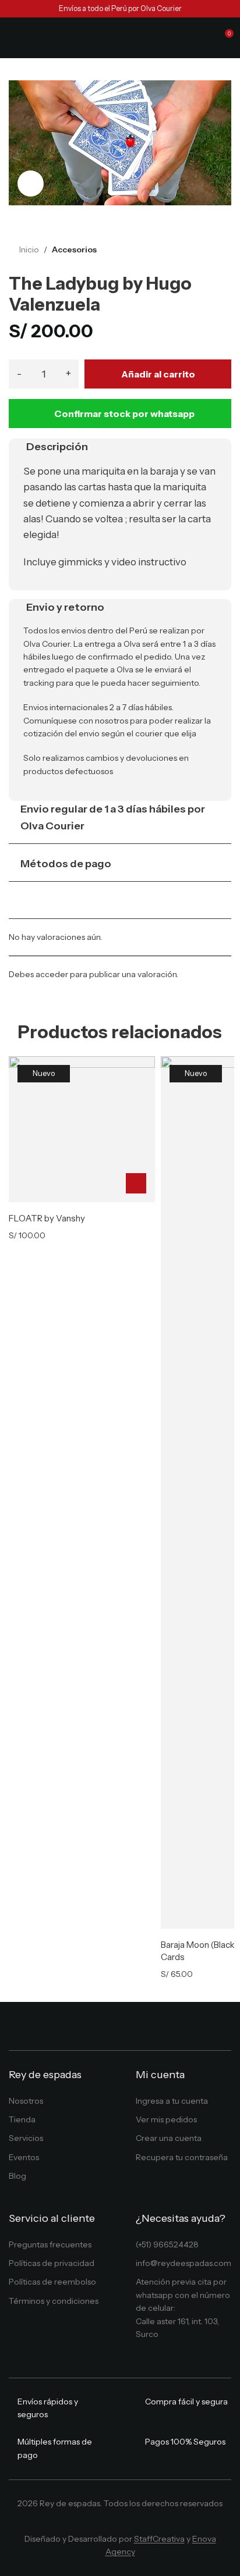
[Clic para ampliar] (31, 184)
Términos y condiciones (54, 2301)
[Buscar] (203, 38)
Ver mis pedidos (166, 2119)
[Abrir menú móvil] (13, 38)
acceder (52, 974)
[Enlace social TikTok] (145, 2523)
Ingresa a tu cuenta (172, 2101)
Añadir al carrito (158, 374)
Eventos (24, 2157)
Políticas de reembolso (52, 2282)
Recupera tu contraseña (182, 2157)
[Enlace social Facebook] (94, 2523)
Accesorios (74, 250)
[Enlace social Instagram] (112, 2523)
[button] (136, 1183)
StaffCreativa (159, 2539)
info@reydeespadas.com (183, 2263)
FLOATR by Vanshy (47, 1218)
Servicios (26, 2138)
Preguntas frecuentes (50, 2244)
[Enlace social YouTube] (128, 2523)
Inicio (29, 250)
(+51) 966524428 (167, 2244)
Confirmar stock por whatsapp (124, 414)
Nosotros (26, 2101)
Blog (17, 2176)
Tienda (22, 2119)
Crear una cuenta (169, 2138)
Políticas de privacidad (52, 2263)
